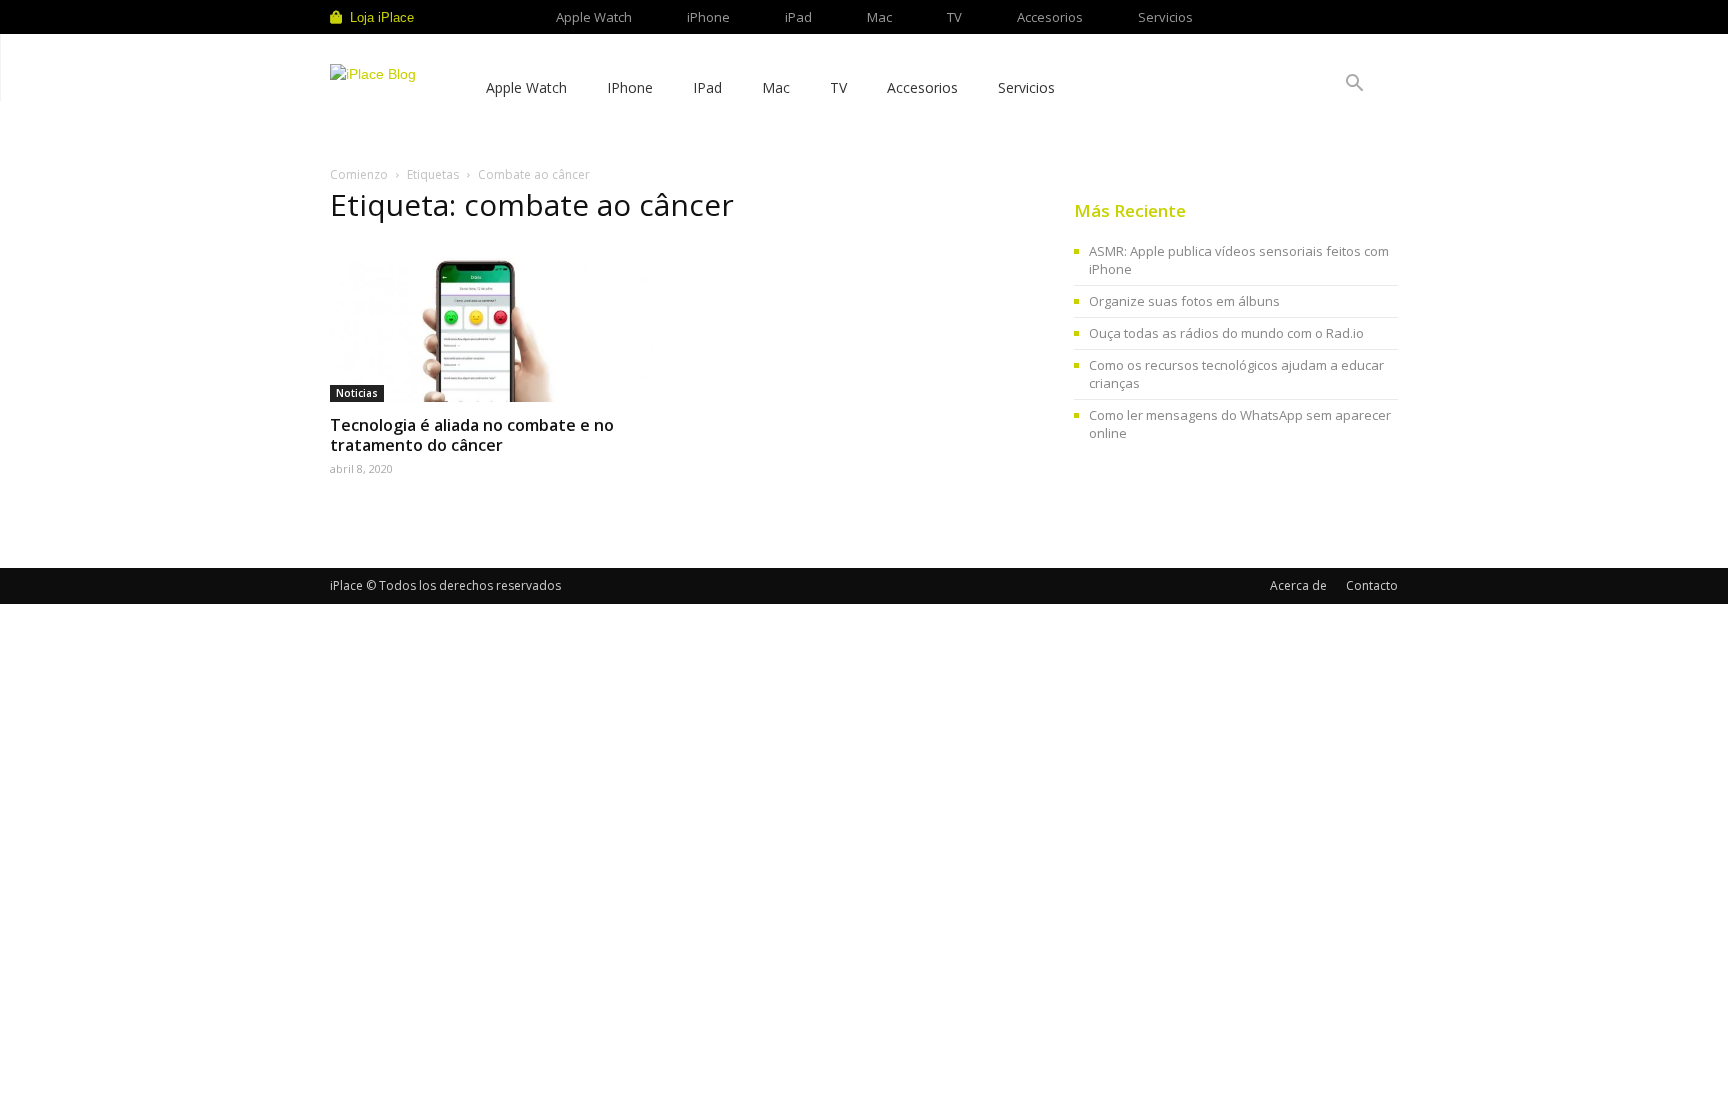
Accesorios (1050, 17)
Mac (879, 17)
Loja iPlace (382, 17)
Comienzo (359, 174)
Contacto (1372, 585)
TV (954, 17)
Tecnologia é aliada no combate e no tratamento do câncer (472, 435)
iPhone (708, 17)
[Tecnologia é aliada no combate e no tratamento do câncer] (492, 322)
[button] (1354, 85)
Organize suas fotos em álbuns (1184, 301)
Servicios (1165, 17)
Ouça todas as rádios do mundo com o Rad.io (1226, 333)
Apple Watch (594, 17)
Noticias (357, 393)
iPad (798, 17)
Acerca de (1298, 585)
